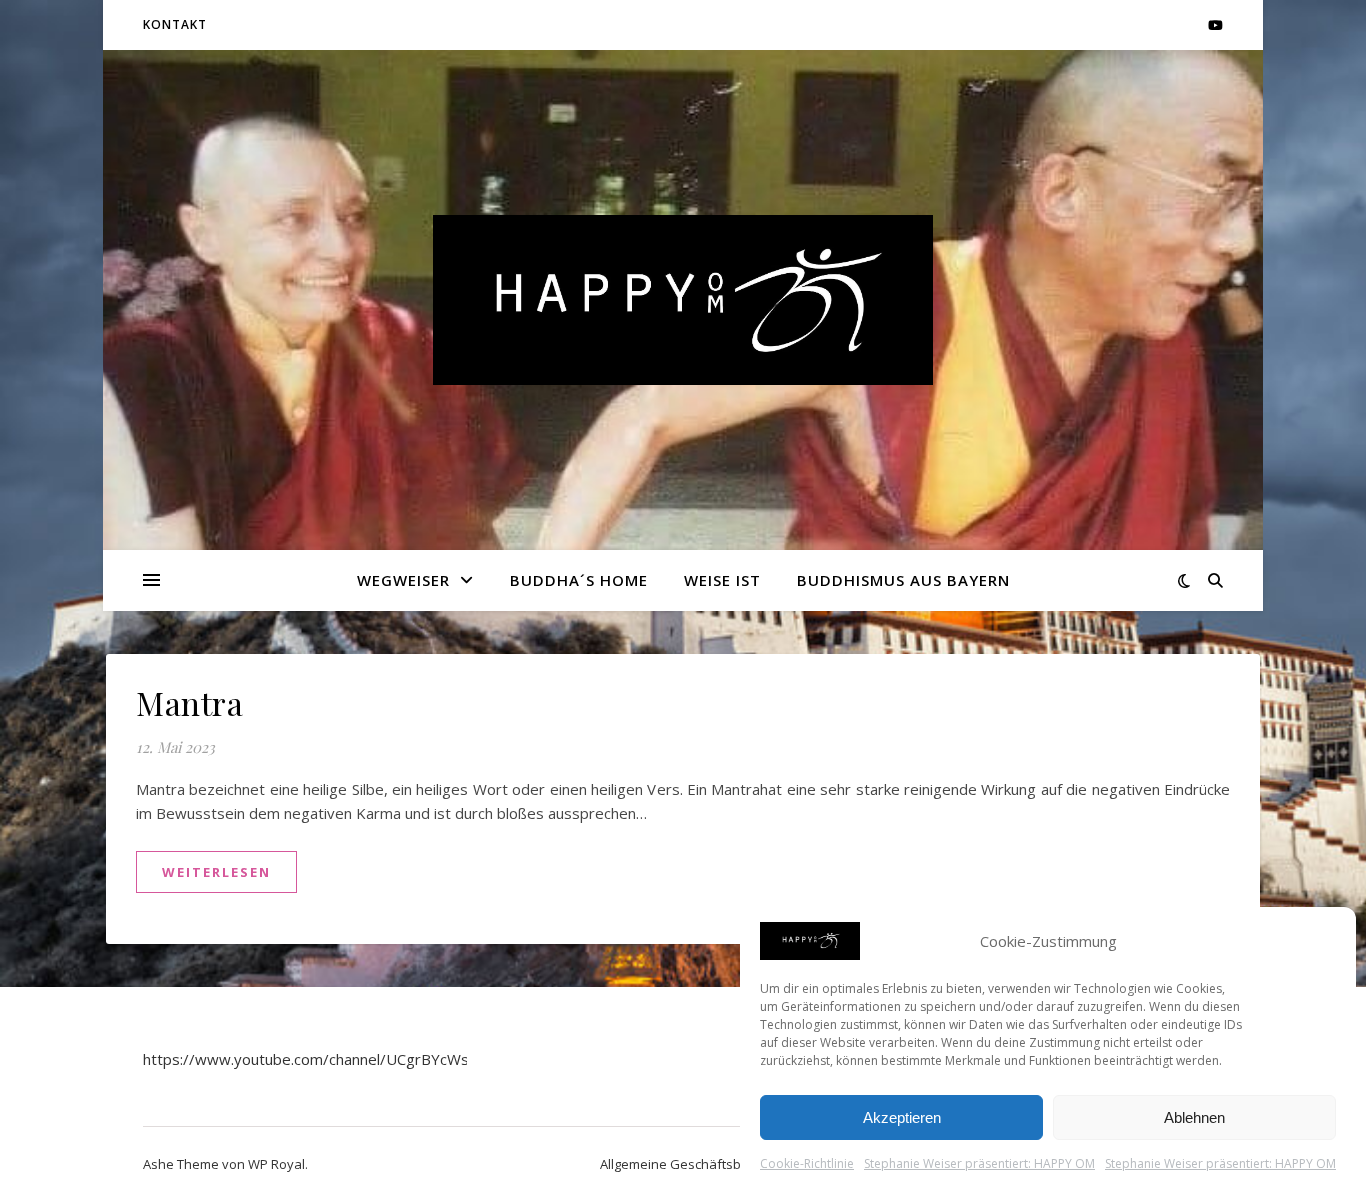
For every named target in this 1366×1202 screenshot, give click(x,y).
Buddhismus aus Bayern (903, 580)
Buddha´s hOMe (579, 580)
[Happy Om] (683, 300)
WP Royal (276, 1164)
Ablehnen (1194, 1117)
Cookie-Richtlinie (807, 1163)
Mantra (189, 702)
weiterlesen (216, 872)
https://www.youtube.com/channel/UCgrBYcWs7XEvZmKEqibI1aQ (371, 1059)
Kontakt (175, 24)
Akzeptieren (902, 1117)
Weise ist (722, 580)
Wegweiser (403, 580)
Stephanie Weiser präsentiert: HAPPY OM (979, 1163)
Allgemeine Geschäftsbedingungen (707, 1164)
